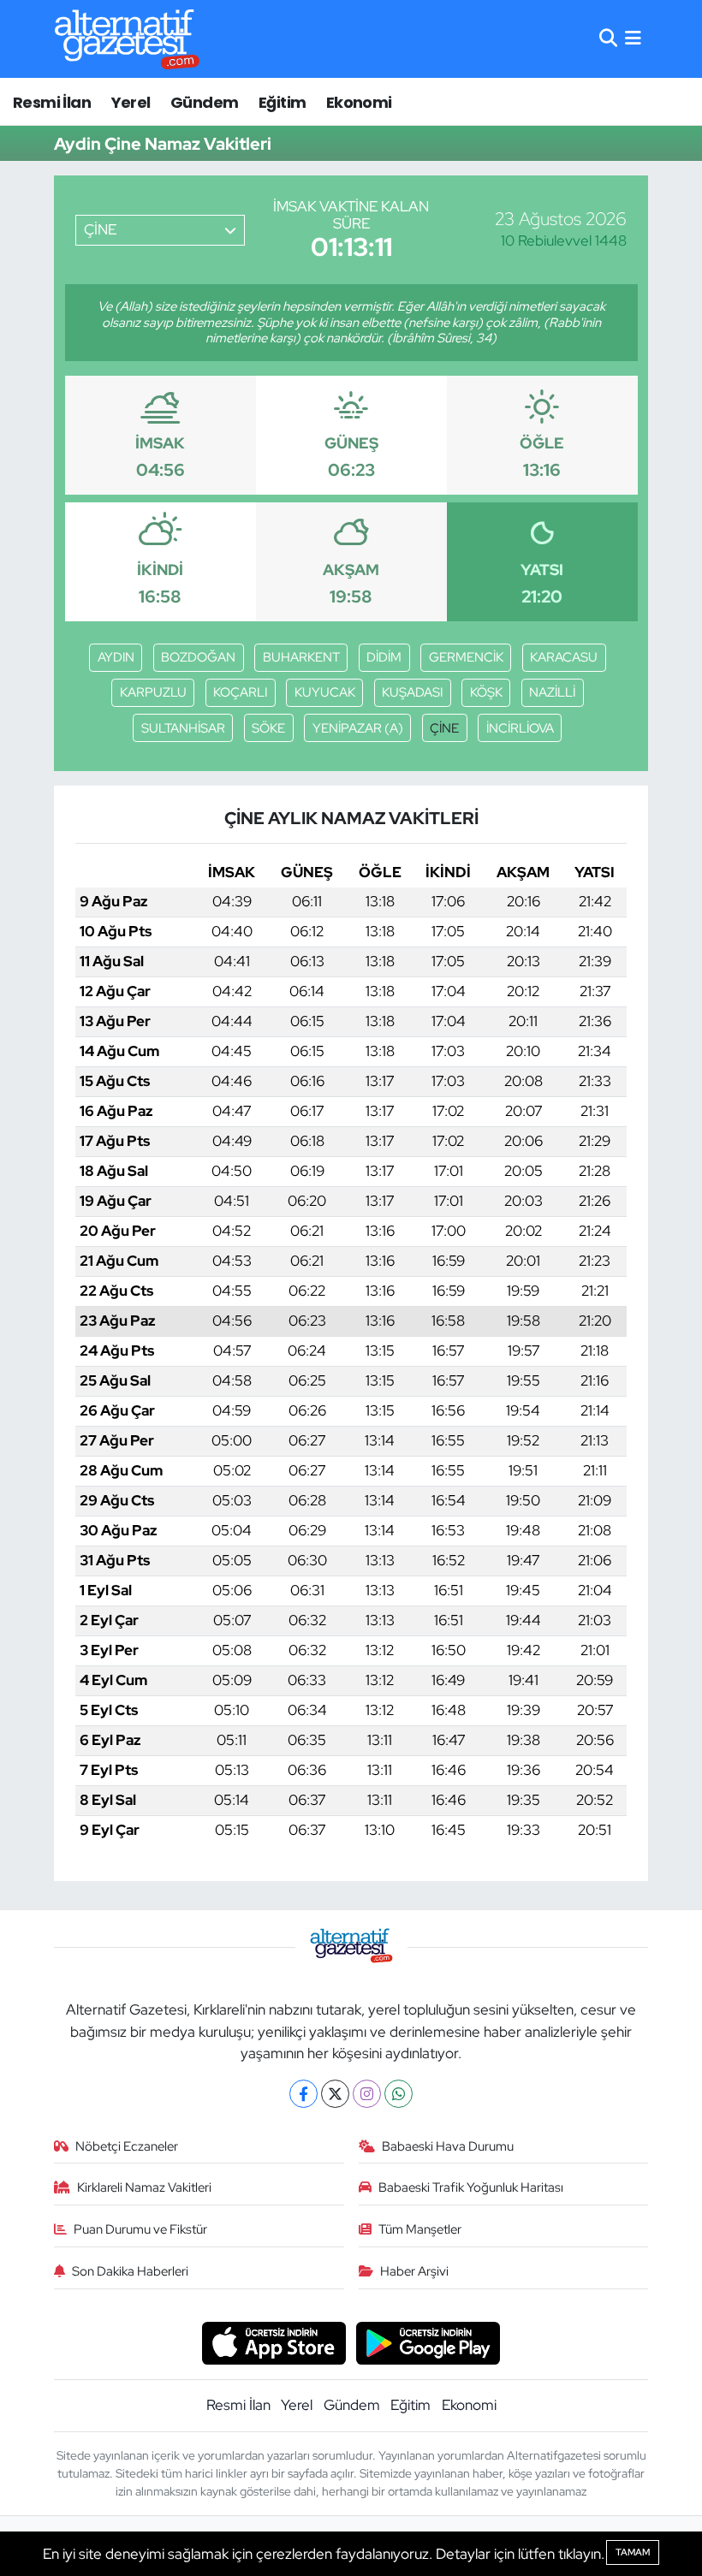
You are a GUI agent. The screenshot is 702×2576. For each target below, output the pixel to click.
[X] (335, 2094)
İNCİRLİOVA (520, 728)
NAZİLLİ (552, 692)
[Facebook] (303, 2094)
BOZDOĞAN (198, 657)
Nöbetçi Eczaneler (127, 2146)
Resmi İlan (52, 102)
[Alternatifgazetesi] (127, 39)
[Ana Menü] (633, 39)
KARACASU (564, 657)
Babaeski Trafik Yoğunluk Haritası (471, 2187)
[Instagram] (367, 2094)
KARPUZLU (153, 692)
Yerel (131, 102)
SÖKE (268, 728)
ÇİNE (444, 728)
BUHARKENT (301, 657)
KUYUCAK (325, 692)
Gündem (204, 102)
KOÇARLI (240, 692)
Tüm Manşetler (420, 2229)
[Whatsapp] (399, 2094)
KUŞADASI (412, 692)
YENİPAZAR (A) (358, 728)
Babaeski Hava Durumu (448, 2146)
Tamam (633, 2552)
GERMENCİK (466, 657)
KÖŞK (486, 692)
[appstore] (274, 2342)
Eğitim (282, 102)
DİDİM (384, 657)
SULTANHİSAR (183, 728)
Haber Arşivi (414, 2271)
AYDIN (116, 657)
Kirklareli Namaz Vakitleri (144, 2187)
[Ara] (608, 39)
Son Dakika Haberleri (130, 2271)
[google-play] (428, 2342)
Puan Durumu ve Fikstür (140, 2229)
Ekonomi (359, 102)
